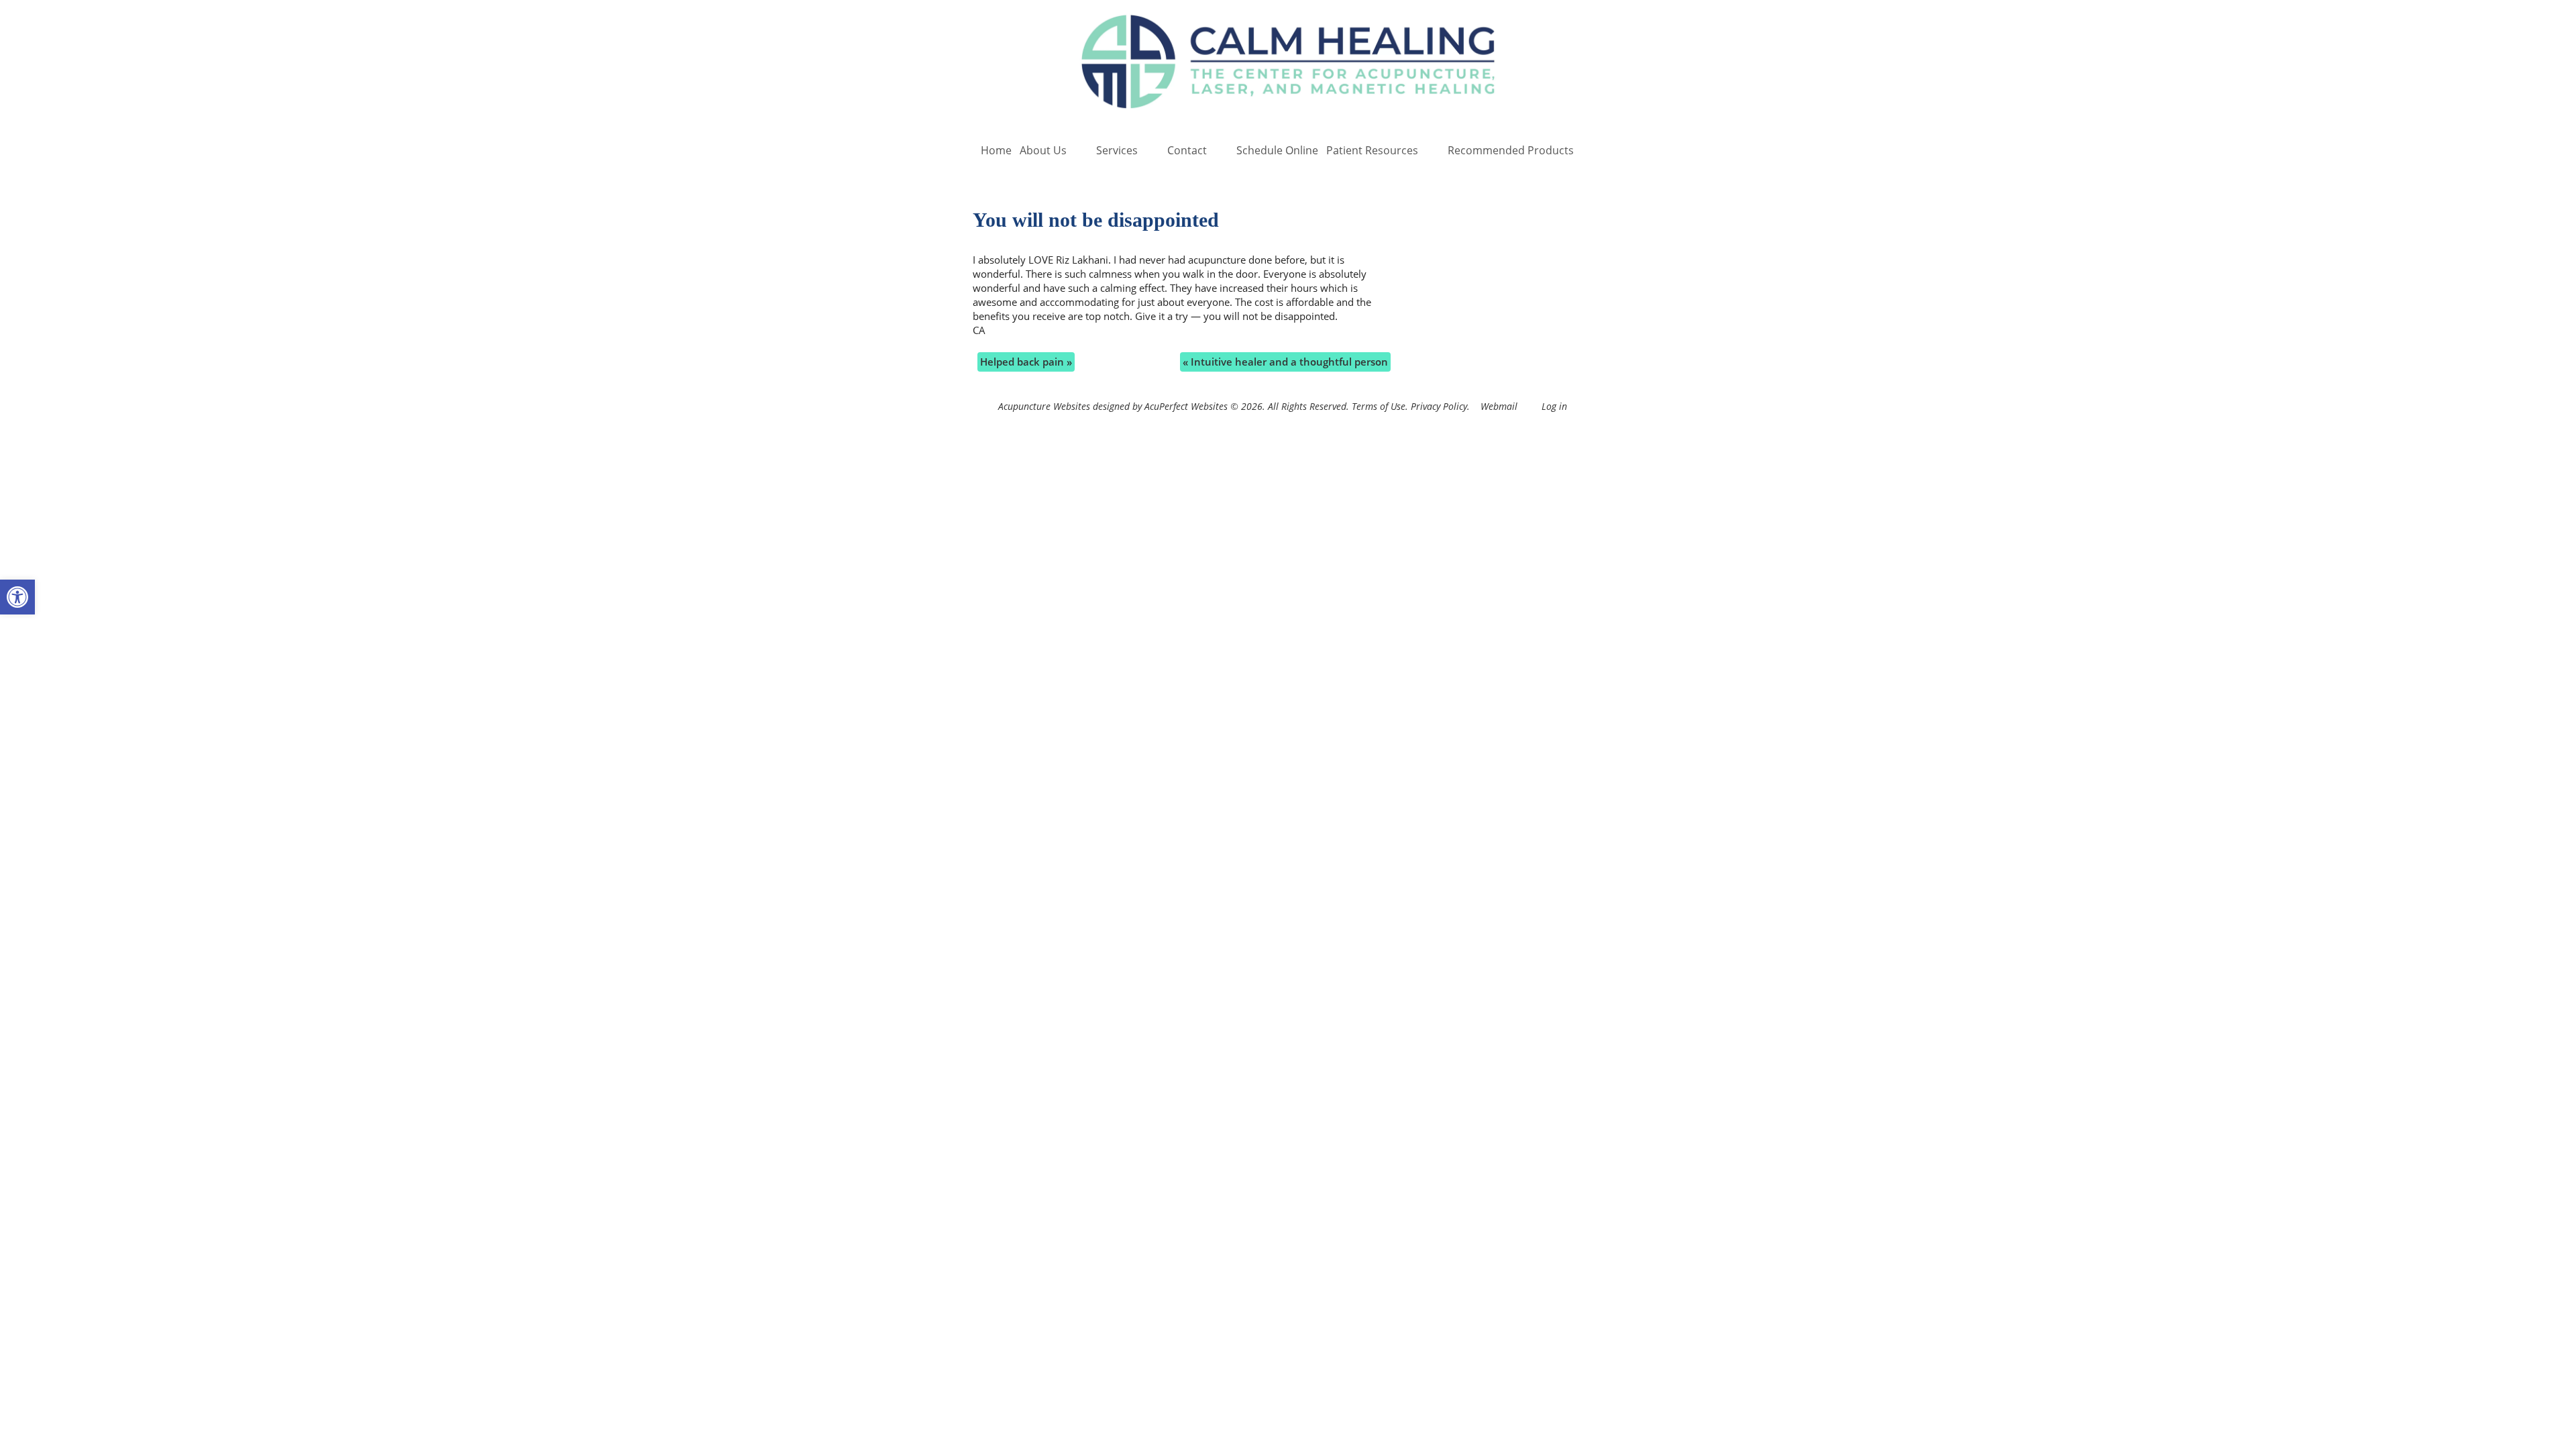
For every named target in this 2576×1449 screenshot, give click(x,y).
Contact (1187, 150)
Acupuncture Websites (1044, 407)
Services (1117, 150)
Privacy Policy (1439, 407)
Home (996, 150)
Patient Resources (1372, 150)
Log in (1554, 407)
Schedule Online (1277, 150)
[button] (17, 597)
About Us (1043, 150)
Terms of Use (1379, 407)
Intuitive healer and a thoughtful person (1285, 362)
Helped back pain (1026, 362)
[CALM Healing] (1288, 63)
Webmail (1499, 407)
